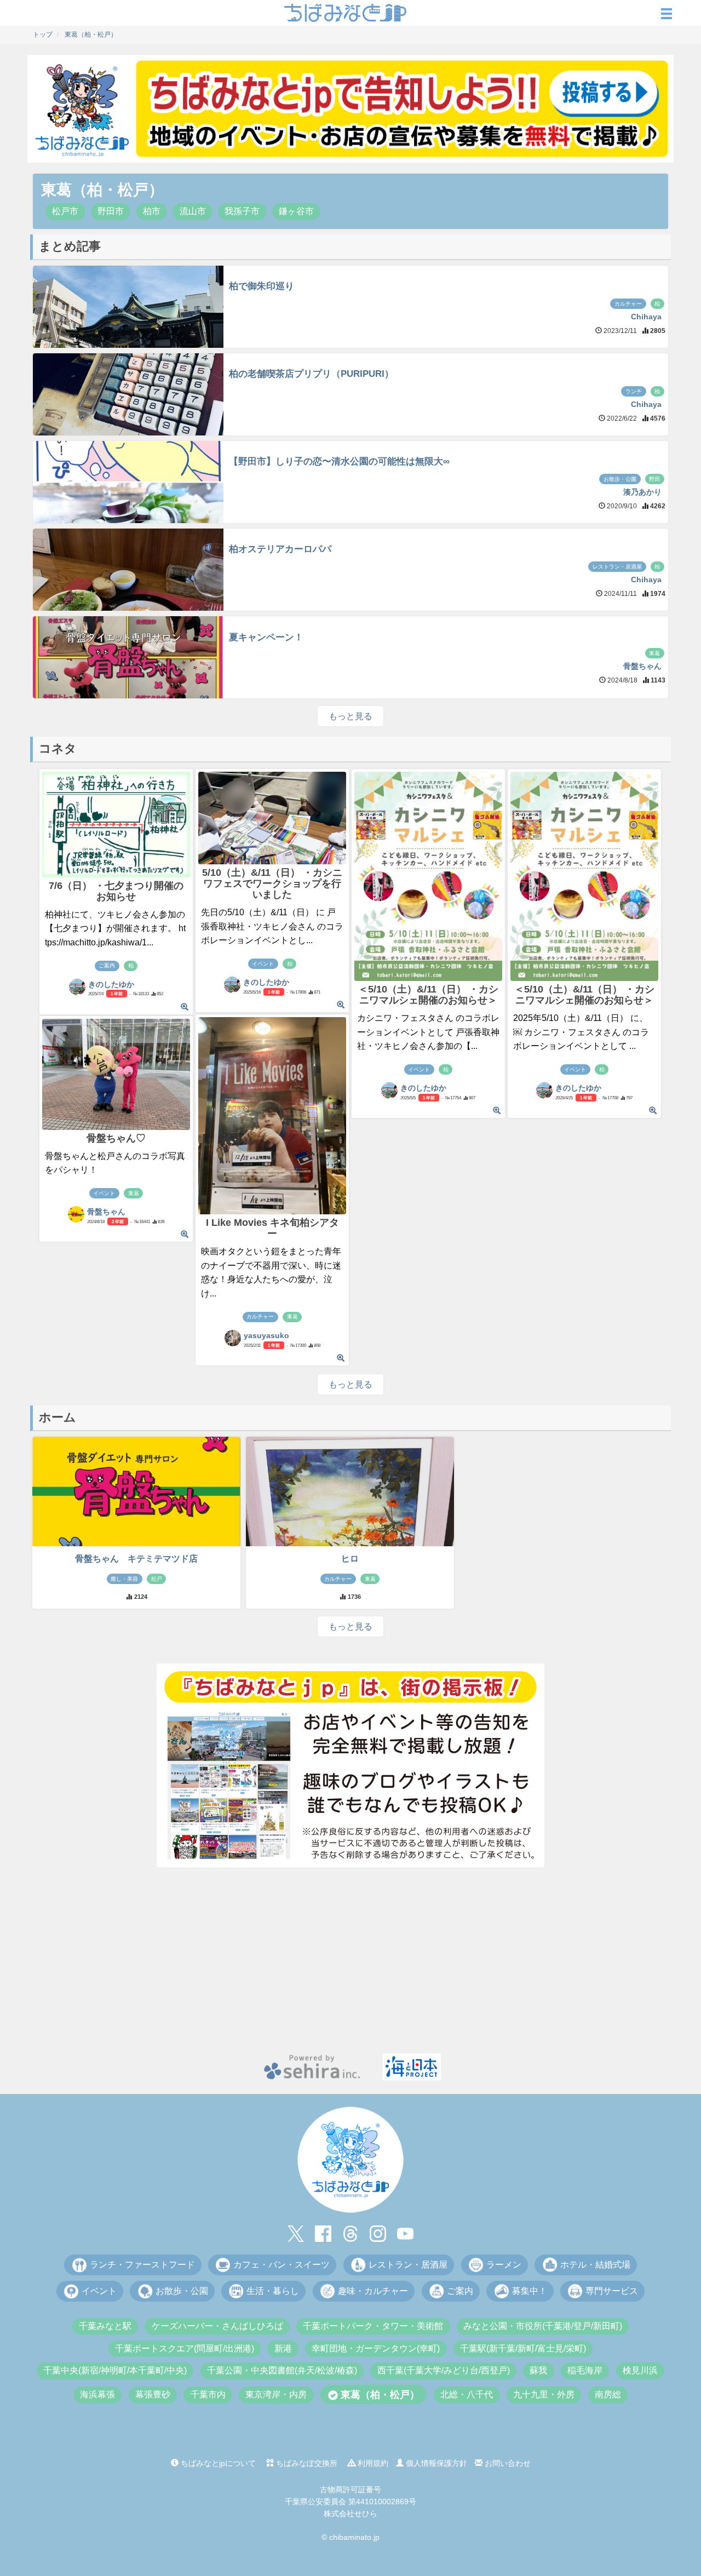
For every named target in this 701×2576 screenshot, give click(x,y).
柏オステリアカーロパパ (280, 549)
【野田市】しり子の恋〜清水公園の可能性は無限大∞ (339, 461)
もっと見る (350, 716)
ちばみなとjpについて (217, 2463)
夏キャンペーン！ (266, 637)
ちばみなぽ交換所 (306, 2463)
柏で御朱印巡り (262, 286)
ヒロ (350, 1559)
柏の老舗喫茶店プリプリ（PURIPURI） (311, 374)
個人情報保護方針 (435, 2463)
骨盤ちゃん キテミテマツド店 (136, 1559)
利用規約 (372, 2463)
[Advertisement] (350, 1960)
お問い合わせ (507, 2463)
